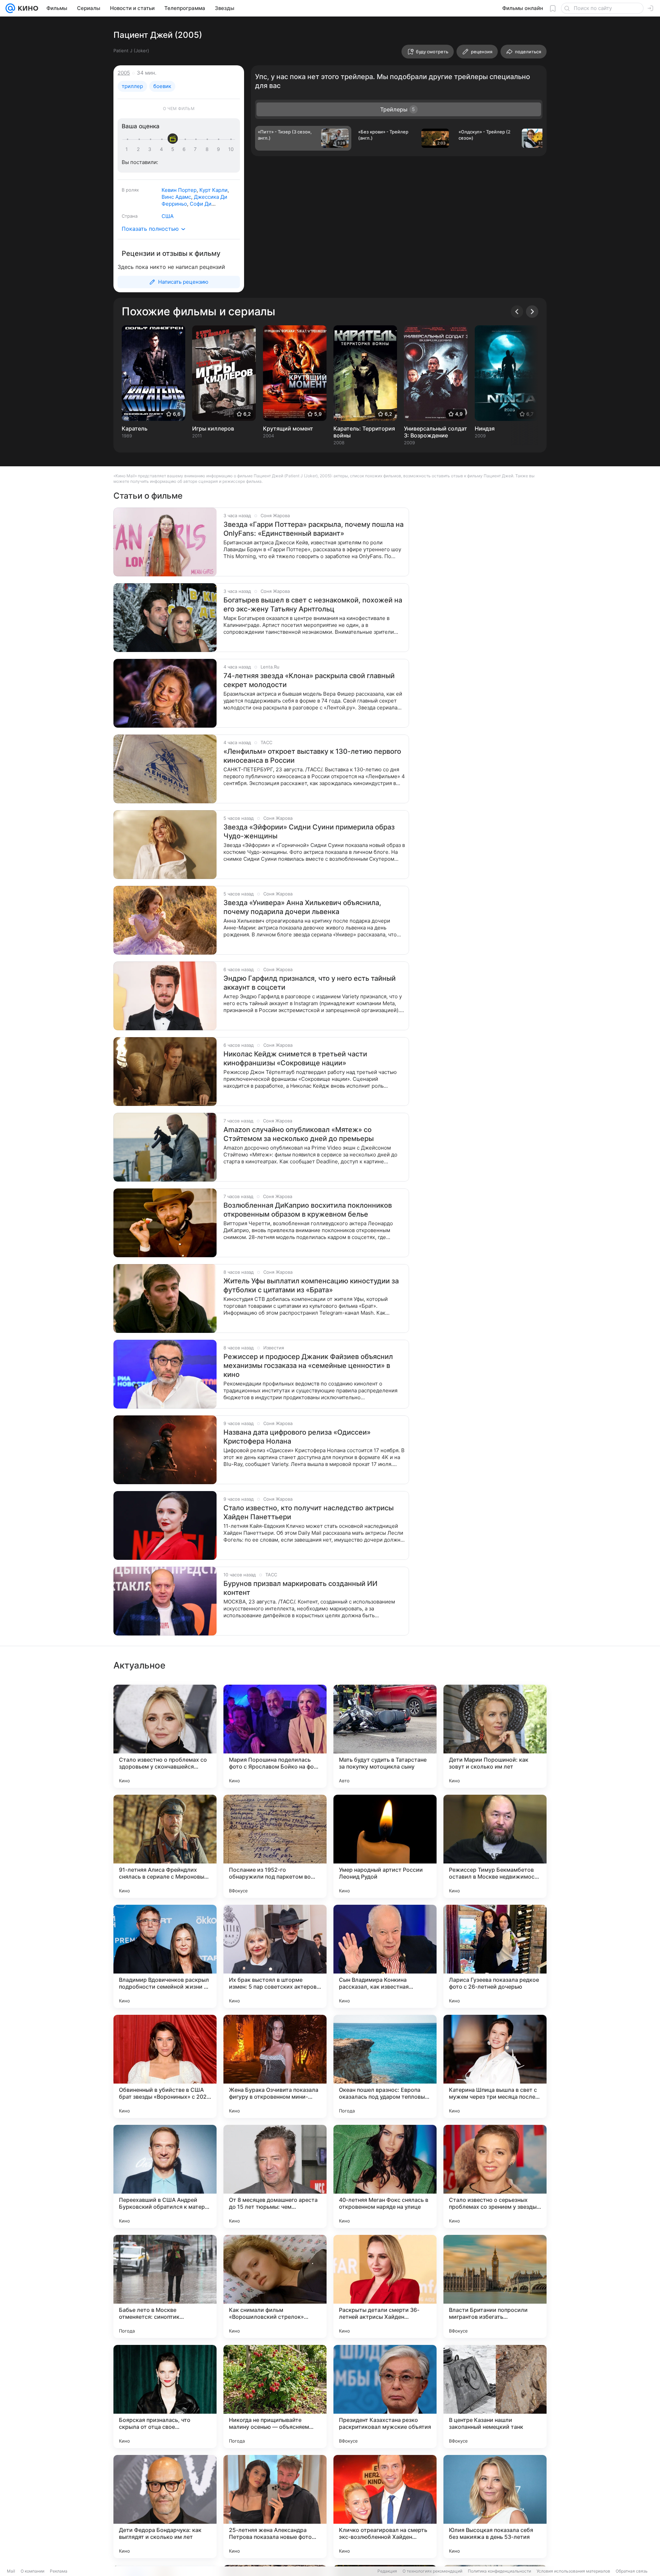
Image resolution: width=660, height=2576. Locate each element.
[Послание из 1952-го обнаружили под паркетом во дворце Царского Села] (275, 1846)
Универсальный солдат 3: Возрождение (436, 432)
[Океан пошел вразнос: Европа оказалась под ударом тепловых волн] (385, 2066)
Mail (11, 2571)
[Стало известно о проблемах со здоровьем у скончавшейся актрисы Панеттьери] (165, 1736)
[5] (174, 149)
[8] (208, 149)
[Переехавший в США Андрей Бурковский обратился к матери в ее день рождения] (165, 2176)
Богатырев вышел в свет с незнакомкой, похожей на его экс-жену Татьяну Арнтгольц (313, 605)
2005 (124, 73)
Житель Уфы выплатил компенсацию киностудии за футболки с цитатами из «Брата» (311, 1285)
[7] (197, 149)
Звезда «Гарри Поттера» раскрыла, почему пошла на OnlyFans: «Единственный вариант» (313, 529)
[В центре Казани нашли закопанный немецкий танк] (495, 2396)
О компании (32, 2571)
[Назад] (517, 312)
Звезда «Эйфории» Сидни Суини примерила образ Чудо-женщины (309, 832)
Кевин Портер (179, 190)
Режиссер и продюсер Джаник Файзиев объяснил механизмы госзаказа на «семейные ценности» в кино (308, 1366)
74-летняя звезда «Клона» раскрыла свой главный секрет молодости (309, 680)
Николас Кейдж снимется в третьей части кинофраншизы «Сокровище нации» (295, 1058)
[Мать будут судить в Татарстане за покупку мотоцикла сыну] (385, 1736)
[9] (220, 149)
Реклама (59, 2571)
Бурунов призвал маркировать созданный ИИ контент (300, 1588)
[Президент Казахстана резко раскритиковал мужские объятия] (385, 2396)
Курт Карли (213, 190)
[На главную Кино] (27, 8)
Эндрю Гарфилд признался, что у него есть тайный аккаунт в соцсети (310, 983)
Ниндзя (485, 428)
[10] (231, 149)
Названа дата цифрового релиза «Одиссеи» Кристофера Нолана (297, 1437)
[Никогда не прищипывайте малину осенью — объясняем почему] (275, 2396)
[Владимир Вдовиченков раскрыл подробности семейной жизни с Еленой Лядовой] (165, 1956)
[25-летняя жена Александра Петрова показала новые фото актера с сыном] (275, 2507)
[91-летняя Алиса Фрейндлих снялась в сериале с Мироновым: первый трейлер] (165, 1846)
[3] (151, 149)
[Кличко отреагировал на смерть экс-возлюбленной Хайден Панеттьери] (385, 2507)
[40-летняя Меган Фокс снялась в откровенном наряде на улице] (385, 2176)
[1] (128, 149)
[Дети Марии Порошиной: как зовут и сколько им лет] (495, 1736)
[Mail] (10, 8)
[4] (163, 149)
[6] (185, 149)
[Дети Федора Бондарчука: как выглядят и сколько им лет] (165, 2507)
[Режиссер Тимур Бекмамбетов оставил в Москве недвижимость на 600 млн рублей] (495, 1846)
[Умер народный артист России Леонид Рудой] (385, 1846)
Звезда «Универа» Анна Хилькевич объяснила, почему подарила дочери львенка (302, 907)
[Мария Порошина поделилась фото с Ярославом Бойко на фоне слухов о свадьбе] (275, 1736)
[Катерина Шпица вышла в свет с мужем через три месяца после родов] (495, 2066)
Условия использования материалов (573, 2571)
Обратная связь (632, 2571)
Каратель (135, 428)
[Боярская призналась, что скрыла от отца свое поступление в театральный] (165, 2396)
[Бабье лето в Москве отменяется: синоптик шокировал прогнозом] (165, 2286)
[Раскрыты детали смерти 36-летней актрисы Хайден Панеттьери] (385, 2286)
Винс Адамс (176, 197)
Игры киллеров (213, 428)
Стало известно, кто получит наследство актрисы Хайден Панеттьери (309, 1512)
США (168, 216)
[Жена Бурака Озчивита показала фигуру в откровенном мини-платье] (275, 2066)
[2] (140, 149)
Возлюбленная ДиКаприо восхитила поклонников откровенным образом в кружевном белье (308, 1210)
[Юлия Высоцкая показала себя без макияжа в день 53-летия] (495, 2507)
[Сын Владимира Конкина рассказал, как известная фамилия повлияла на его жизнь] (385, 1956)
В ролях (130, 190)
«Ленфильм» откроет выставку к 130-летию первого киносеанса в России (312, 756)
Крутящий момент (288, 428)
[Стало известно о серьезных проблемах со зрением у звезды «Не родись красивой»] (495, 2176)
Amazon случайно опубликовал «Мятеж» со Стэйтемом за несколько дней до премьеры (299, 1134)
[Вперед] (532, 312)
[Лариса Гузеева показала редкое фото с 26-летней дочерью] (495, 1956)
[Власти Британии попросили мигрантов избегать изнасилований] (495, 2286)
